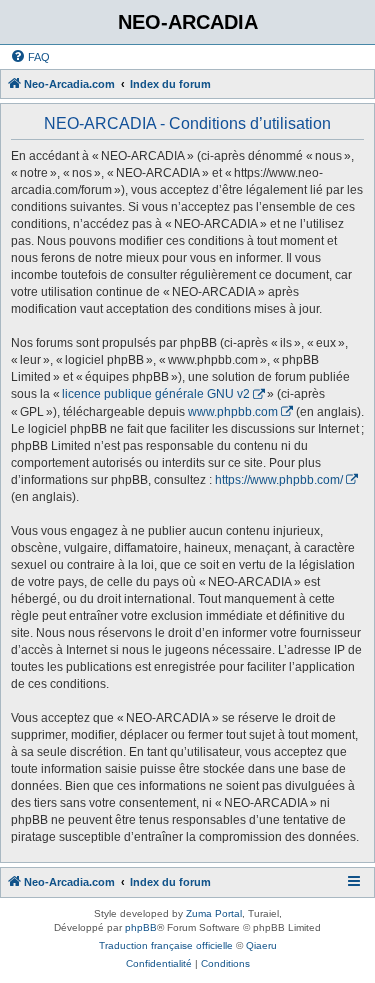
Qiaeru (261, 945)
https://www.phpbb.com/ (279, 480)
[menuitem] (30, 57)
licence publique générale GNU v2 (156, 394)
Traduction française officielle (166, 945)
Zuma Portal (214, 913)
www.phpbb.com (233, 412)
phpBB (141, 927)
